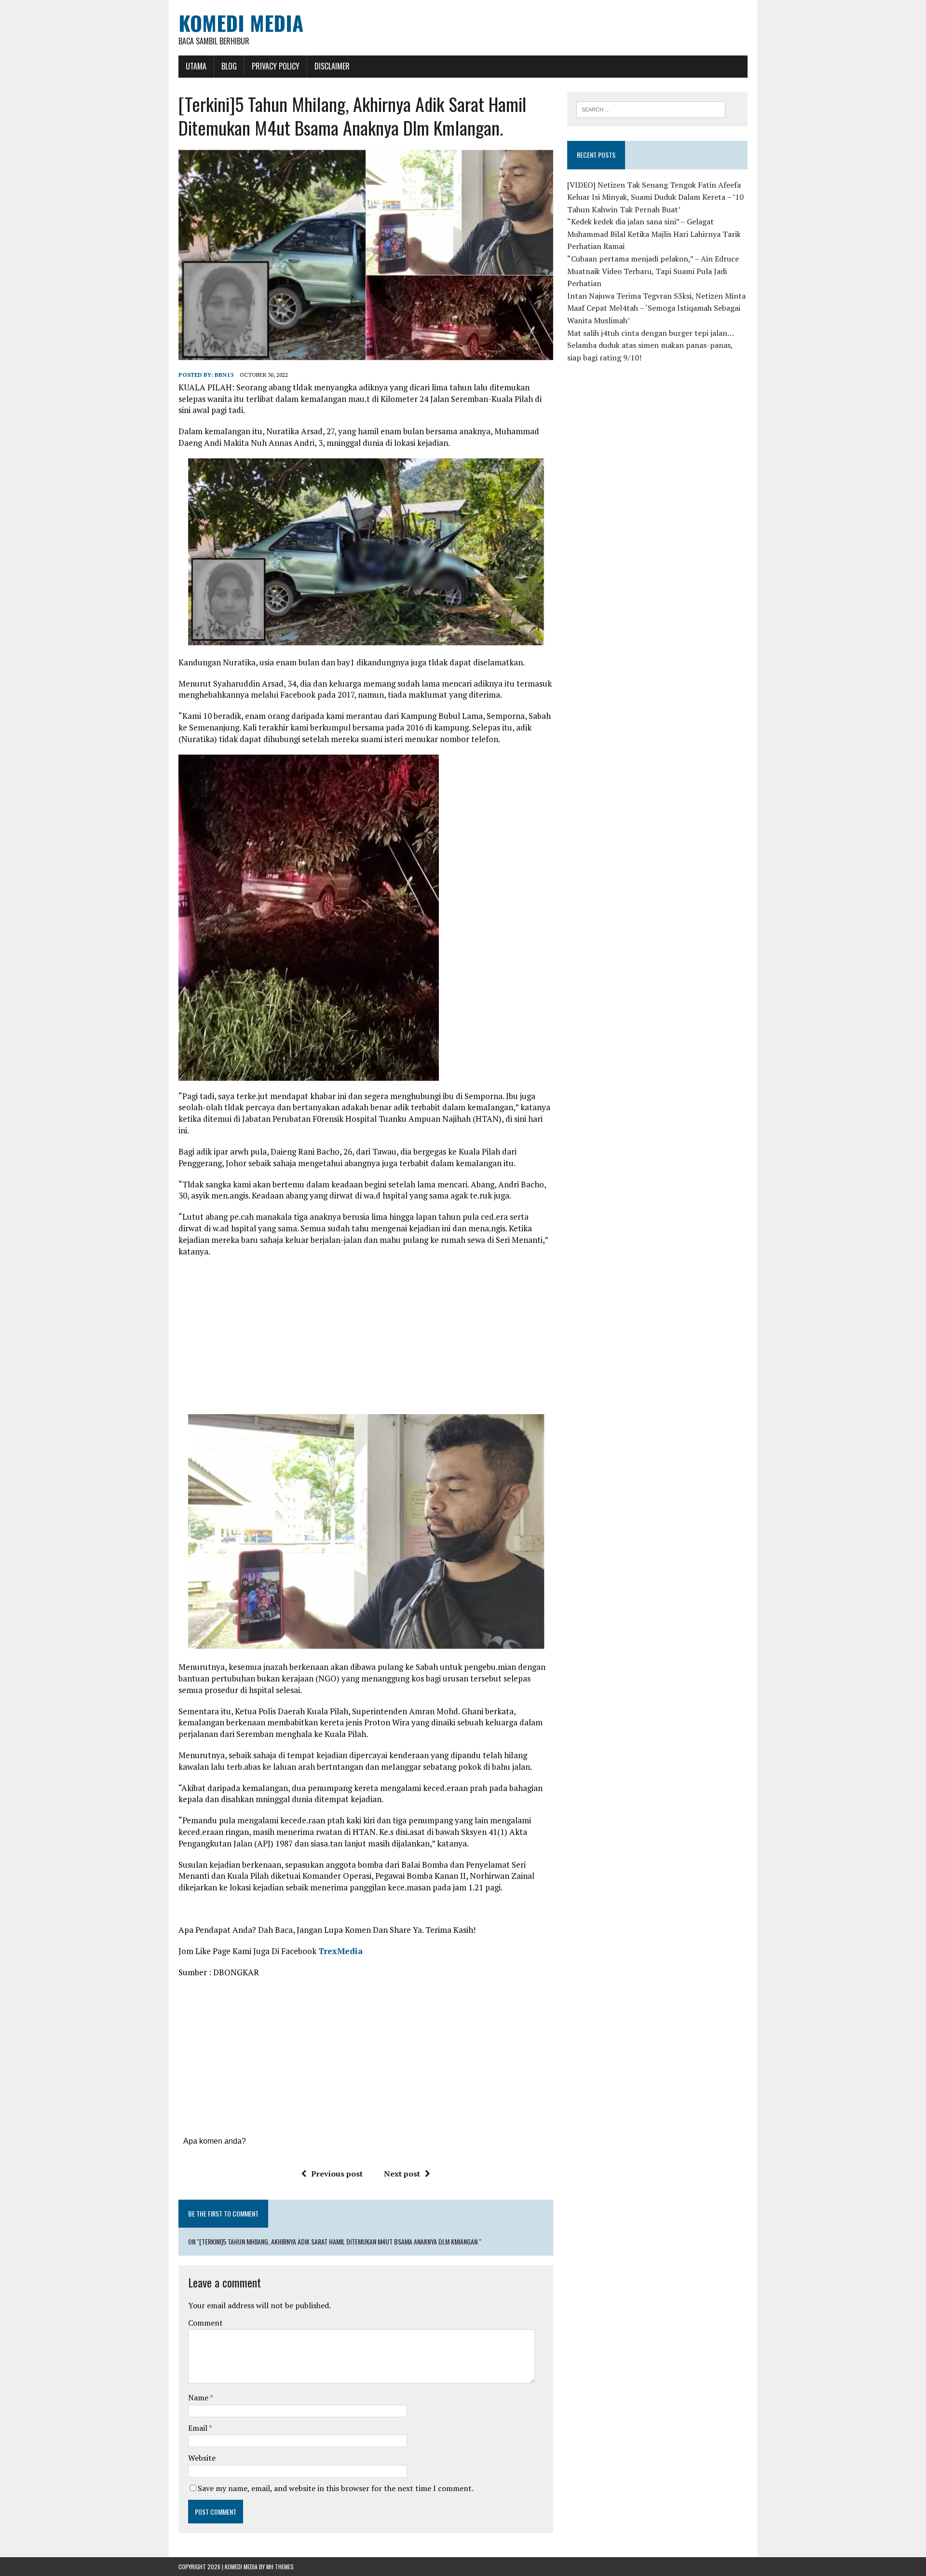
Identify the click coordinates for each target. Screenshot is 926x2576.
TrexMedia (340, 1951)
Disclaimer (332, 66)
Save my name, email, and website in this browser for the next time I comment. (336, 2488)
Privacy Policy (276, 66)
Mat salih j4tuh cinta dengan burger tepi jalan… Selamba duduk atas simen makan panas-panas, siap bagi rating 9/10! (650, 345)
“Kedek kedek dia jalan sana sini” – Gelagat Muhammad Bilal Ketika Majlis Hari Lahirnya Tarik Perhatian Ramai (654, 234)
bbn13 (224, 375)
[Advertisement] (366, 1334)
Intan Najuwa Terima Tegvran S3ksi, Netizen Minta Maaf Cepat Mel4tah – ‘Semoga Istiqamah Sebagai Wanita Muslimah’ (656, 308)
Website (202, 2458)
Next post (402, 2174)
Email (198, 2428)
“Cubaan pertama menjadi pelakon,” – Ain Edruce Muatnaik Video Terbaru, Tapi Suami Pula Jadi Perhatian (653, 271)
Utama (196, 66)
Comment (205, 2323)
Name (199, 2397)
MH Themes (280, 2567)
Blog (229, 66)
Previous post (337, 2174)
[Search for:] (651, 109)
